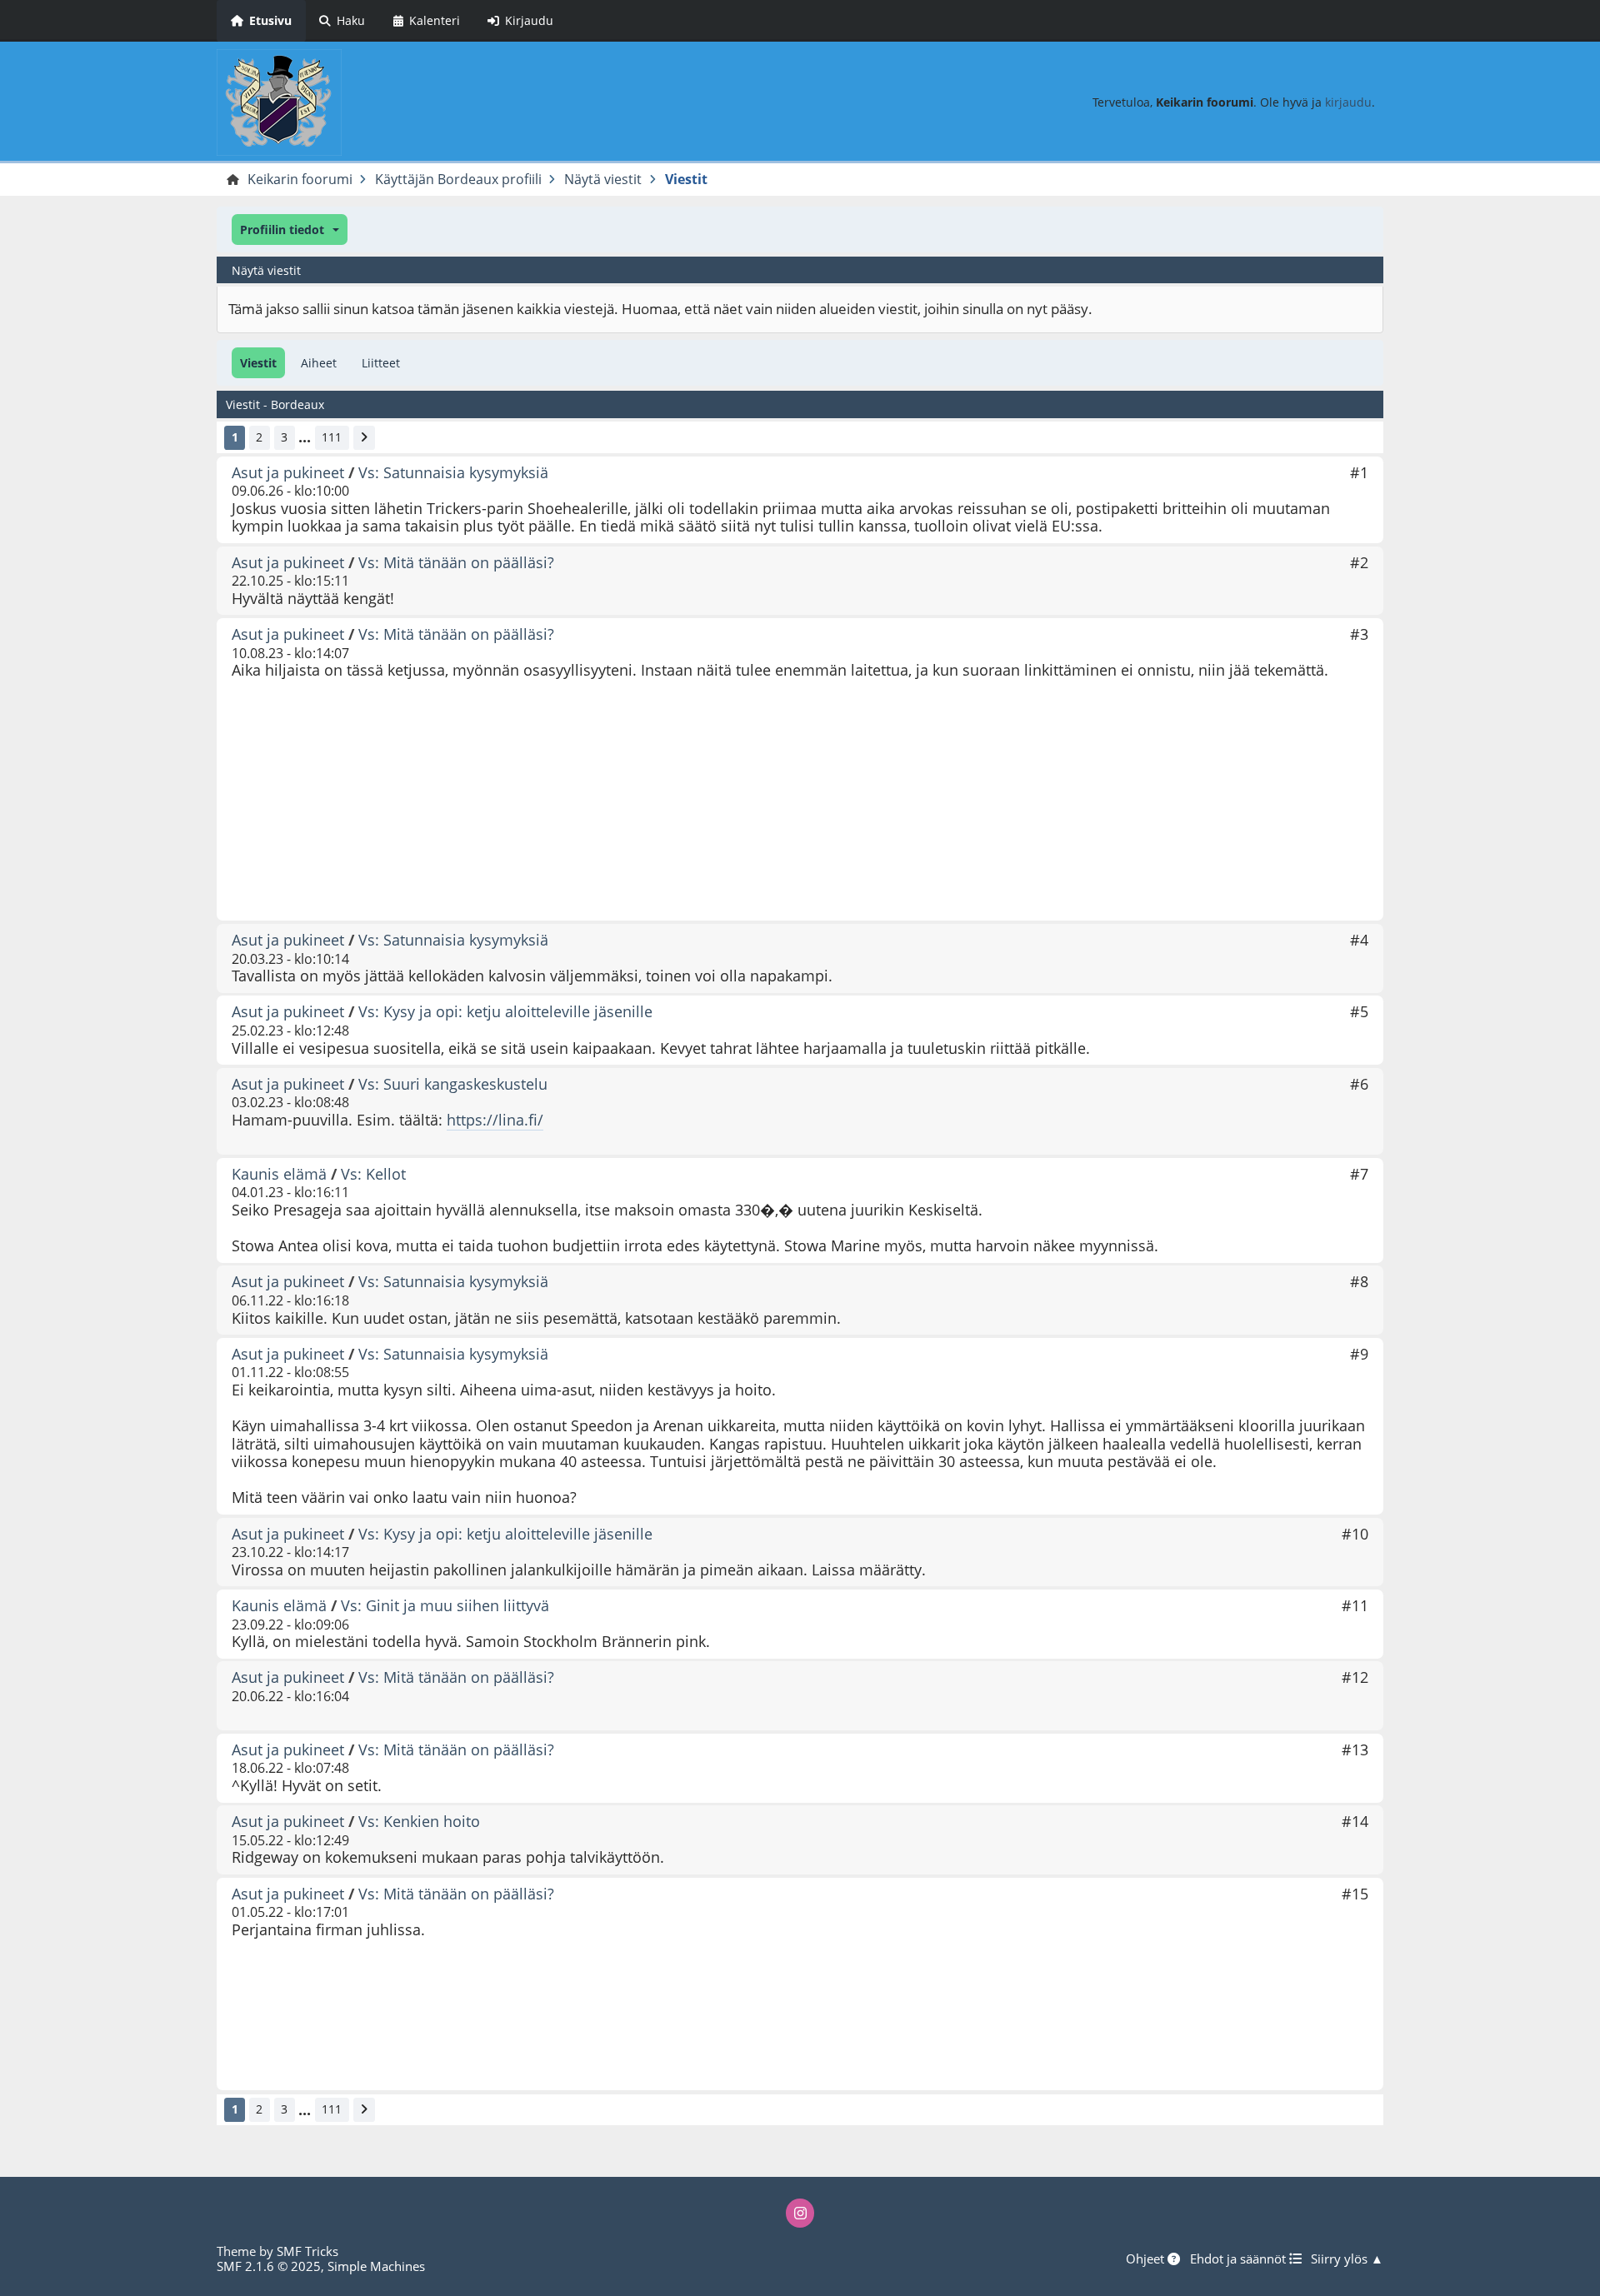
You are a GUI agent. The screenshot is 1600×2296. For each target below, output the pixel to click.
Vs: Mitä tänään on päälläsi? (456, 562)
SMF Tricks (307, 2251)
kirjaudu (1348, 102)
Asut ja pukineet (288, 472)
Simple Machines (376, 2266)
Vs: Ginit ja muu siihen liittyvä (445, 1605)
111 (332, 437)
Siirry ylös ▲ (1347, 2259)
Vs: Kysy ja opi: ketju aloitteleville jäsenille (505, 1011)
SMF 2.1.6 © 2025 (269, 2266)
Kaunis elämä (279, 1174)
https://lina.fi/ (495, 1120)
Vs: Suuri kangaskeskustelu (453, 1084)
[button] (290, 230)
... (305, 437)
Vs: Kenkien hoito (419, 1821)
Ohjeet (1147, 2259)
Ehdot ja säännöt (1240, 2259)
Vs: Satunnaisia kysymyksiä (453, 472)
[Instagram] (800, 2213)
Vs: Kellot (373, 1174)
